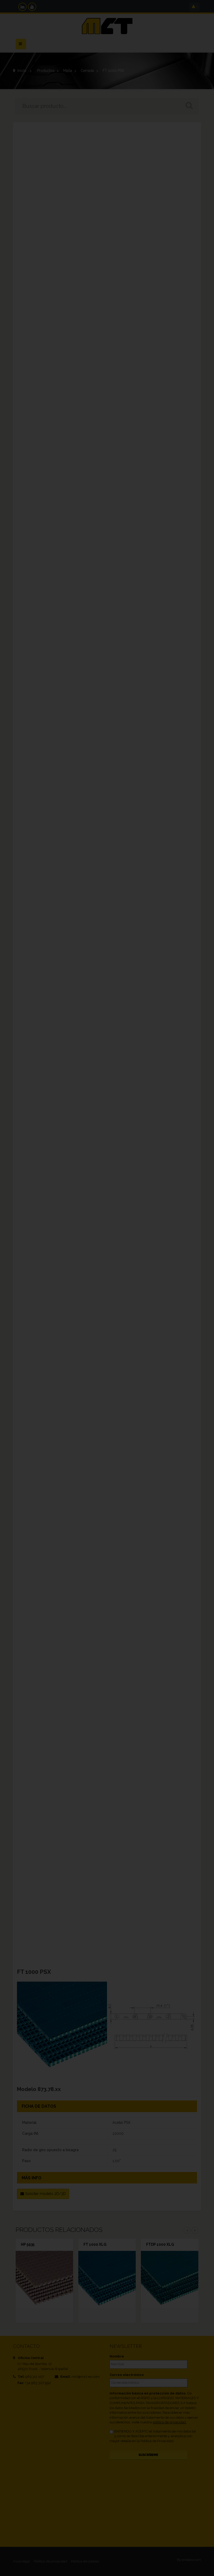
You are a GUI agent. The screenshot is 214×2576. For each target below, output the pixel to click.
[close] (200, 1253)
